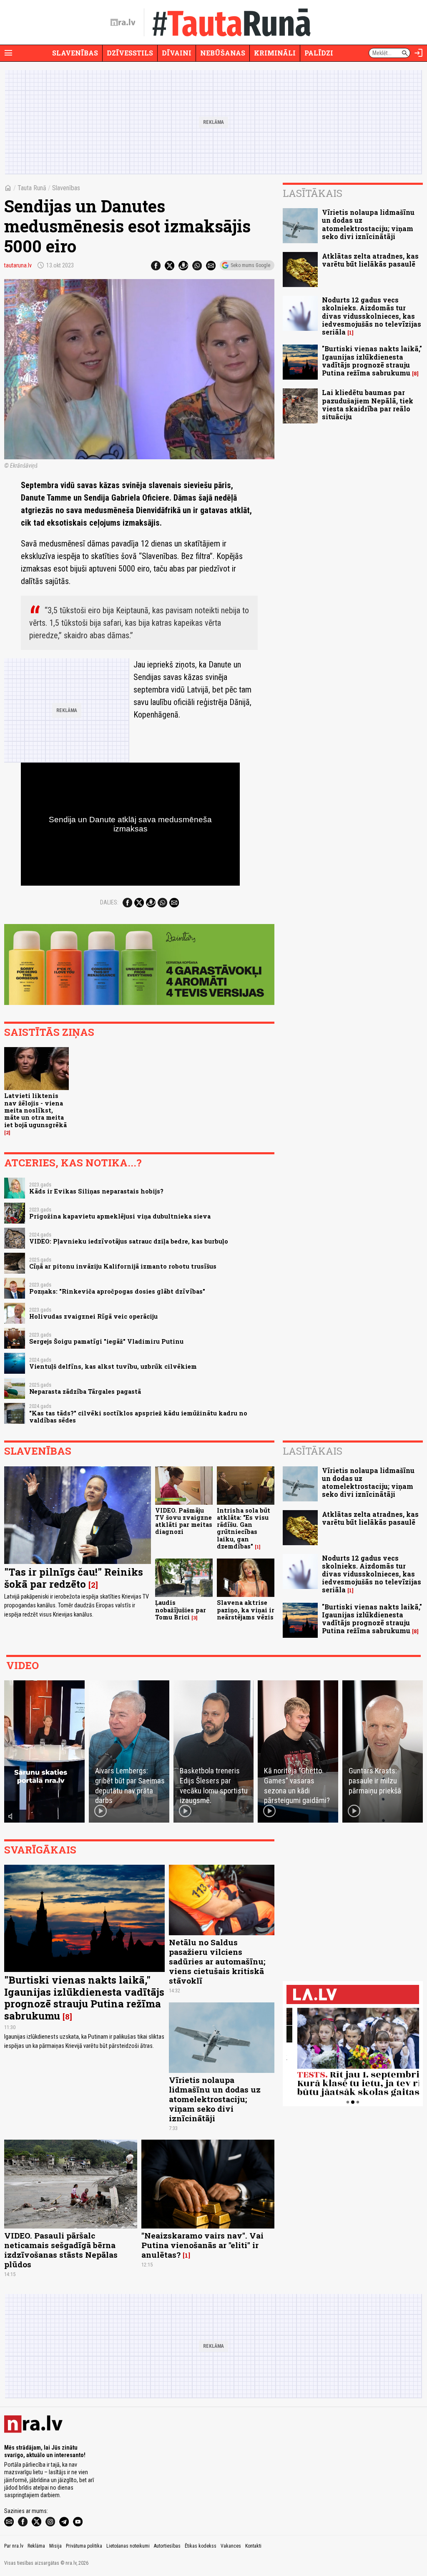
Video (23, 1665)
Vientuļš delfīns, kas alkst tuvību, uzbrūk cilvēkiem (113, 1366)
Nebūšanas (223, 53)
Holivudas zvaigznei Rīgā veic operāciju (93, 1316)
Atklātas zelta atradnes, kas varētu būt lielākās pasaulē (370, 260)
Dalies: (109, 902)
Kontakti (253, 2546)
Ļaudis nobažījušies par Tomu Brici (181, 1610)
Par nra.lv (14, 2546)
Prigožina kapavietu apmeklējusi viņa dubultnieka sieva (120, 1216)
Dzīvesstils (130, 53)
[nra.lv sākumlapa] (123, 23)
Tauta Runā (32, 188)
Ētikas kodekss (201, 2546)
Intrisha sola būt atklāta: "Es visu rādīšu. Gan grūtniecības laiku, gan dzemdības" (244, 1528)
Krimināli (275, 53)
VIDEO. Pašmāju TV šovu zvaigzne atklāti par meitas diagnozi (184, 1521)
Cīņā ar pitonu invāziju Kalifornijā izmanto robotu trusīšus (123, 1266)
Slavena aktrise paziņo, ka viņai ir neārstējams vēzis (246, 1610)
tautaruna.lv (18, 265)
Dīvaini (177, 53)
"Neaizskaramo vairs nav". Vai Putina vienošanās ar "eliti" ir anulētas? (202, 2245)
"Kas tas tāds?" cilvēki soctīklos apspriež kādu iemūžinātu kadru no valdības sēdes (138, 1417)
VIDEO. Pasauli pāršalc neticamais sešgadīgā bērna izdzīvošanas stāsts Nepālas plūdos (61, 2250)
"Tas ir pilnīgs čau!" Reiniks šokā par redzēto (74, 1578)
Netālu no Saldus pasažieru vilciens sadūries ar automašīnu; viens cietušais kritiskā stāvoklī (217, 1961)
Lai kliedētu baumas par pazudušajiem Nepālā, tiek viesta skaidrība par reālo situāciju (368, 404)
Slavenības (75, 53)
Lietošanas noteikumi (128, 2546)
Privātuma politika (84, 2546)
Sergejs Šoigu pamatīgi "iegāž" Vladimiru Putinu (106, 1341)
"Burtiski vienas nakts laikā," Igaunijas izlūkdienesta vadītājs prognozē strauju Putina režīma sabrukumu (372, 361)
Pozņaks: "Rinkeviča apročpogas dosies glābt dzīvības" (117, 1291)
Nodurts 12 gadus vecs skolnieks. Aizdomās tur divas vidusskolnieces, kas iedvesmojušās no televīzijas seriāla (372, 316)
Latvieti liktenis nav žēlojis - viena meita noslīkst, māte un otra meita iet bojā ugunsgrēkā (35, 1110)
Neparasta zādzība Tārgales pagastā (85, 1391)
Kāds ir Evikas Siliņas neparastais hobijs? (96, 1191)
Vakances (231, 2546)
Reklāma (36, 2546)
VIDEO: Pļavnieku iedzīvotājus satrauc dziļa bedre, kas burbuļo (129, 1241)
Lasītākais (313, 193)
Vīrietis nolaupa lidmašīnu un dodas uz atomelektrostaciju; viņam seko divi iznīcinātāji (368, 224)
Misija (55, 2546)
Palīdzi (319, 53)
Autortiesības (167, 2546)
